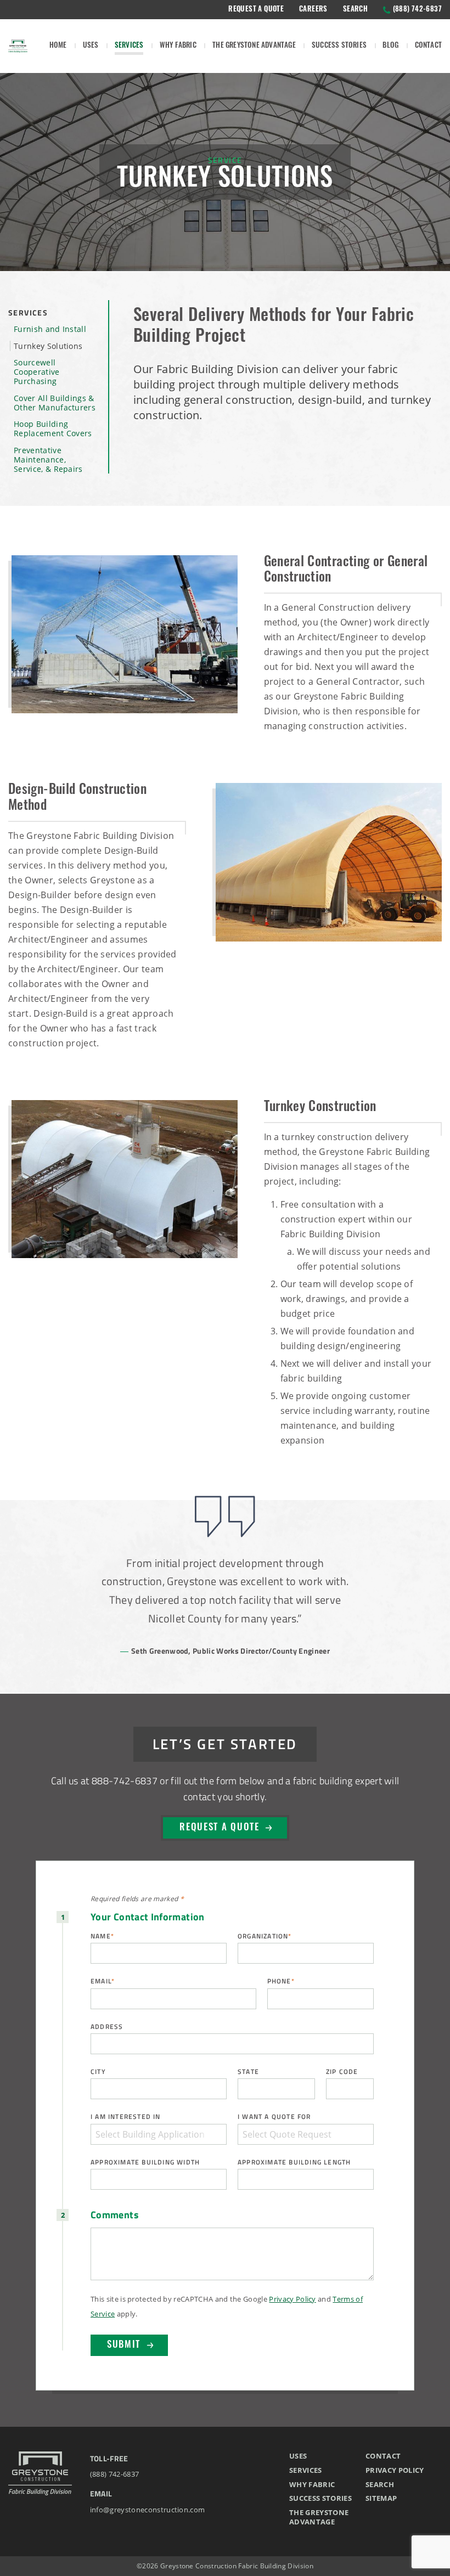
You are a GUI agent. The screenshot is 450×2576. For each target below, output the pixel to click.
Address (107, 2027)
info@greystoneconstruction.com (148, 2510)
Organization (265, 1936)
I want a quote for (274, 2116)
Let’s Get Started (225, 1743)
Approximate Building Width (145, 2162)
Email (103, 1981)
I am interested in (126, 2116)
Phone (281, 1981)
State (248, 2071)
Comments (115, 2215)
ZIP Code (342, 2071)
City (98, 2071)
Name (102, 1936)
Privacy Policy (292, 2299)
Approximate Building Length (294, 2162)
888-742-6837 (125, 1780)
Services (28, 312)
